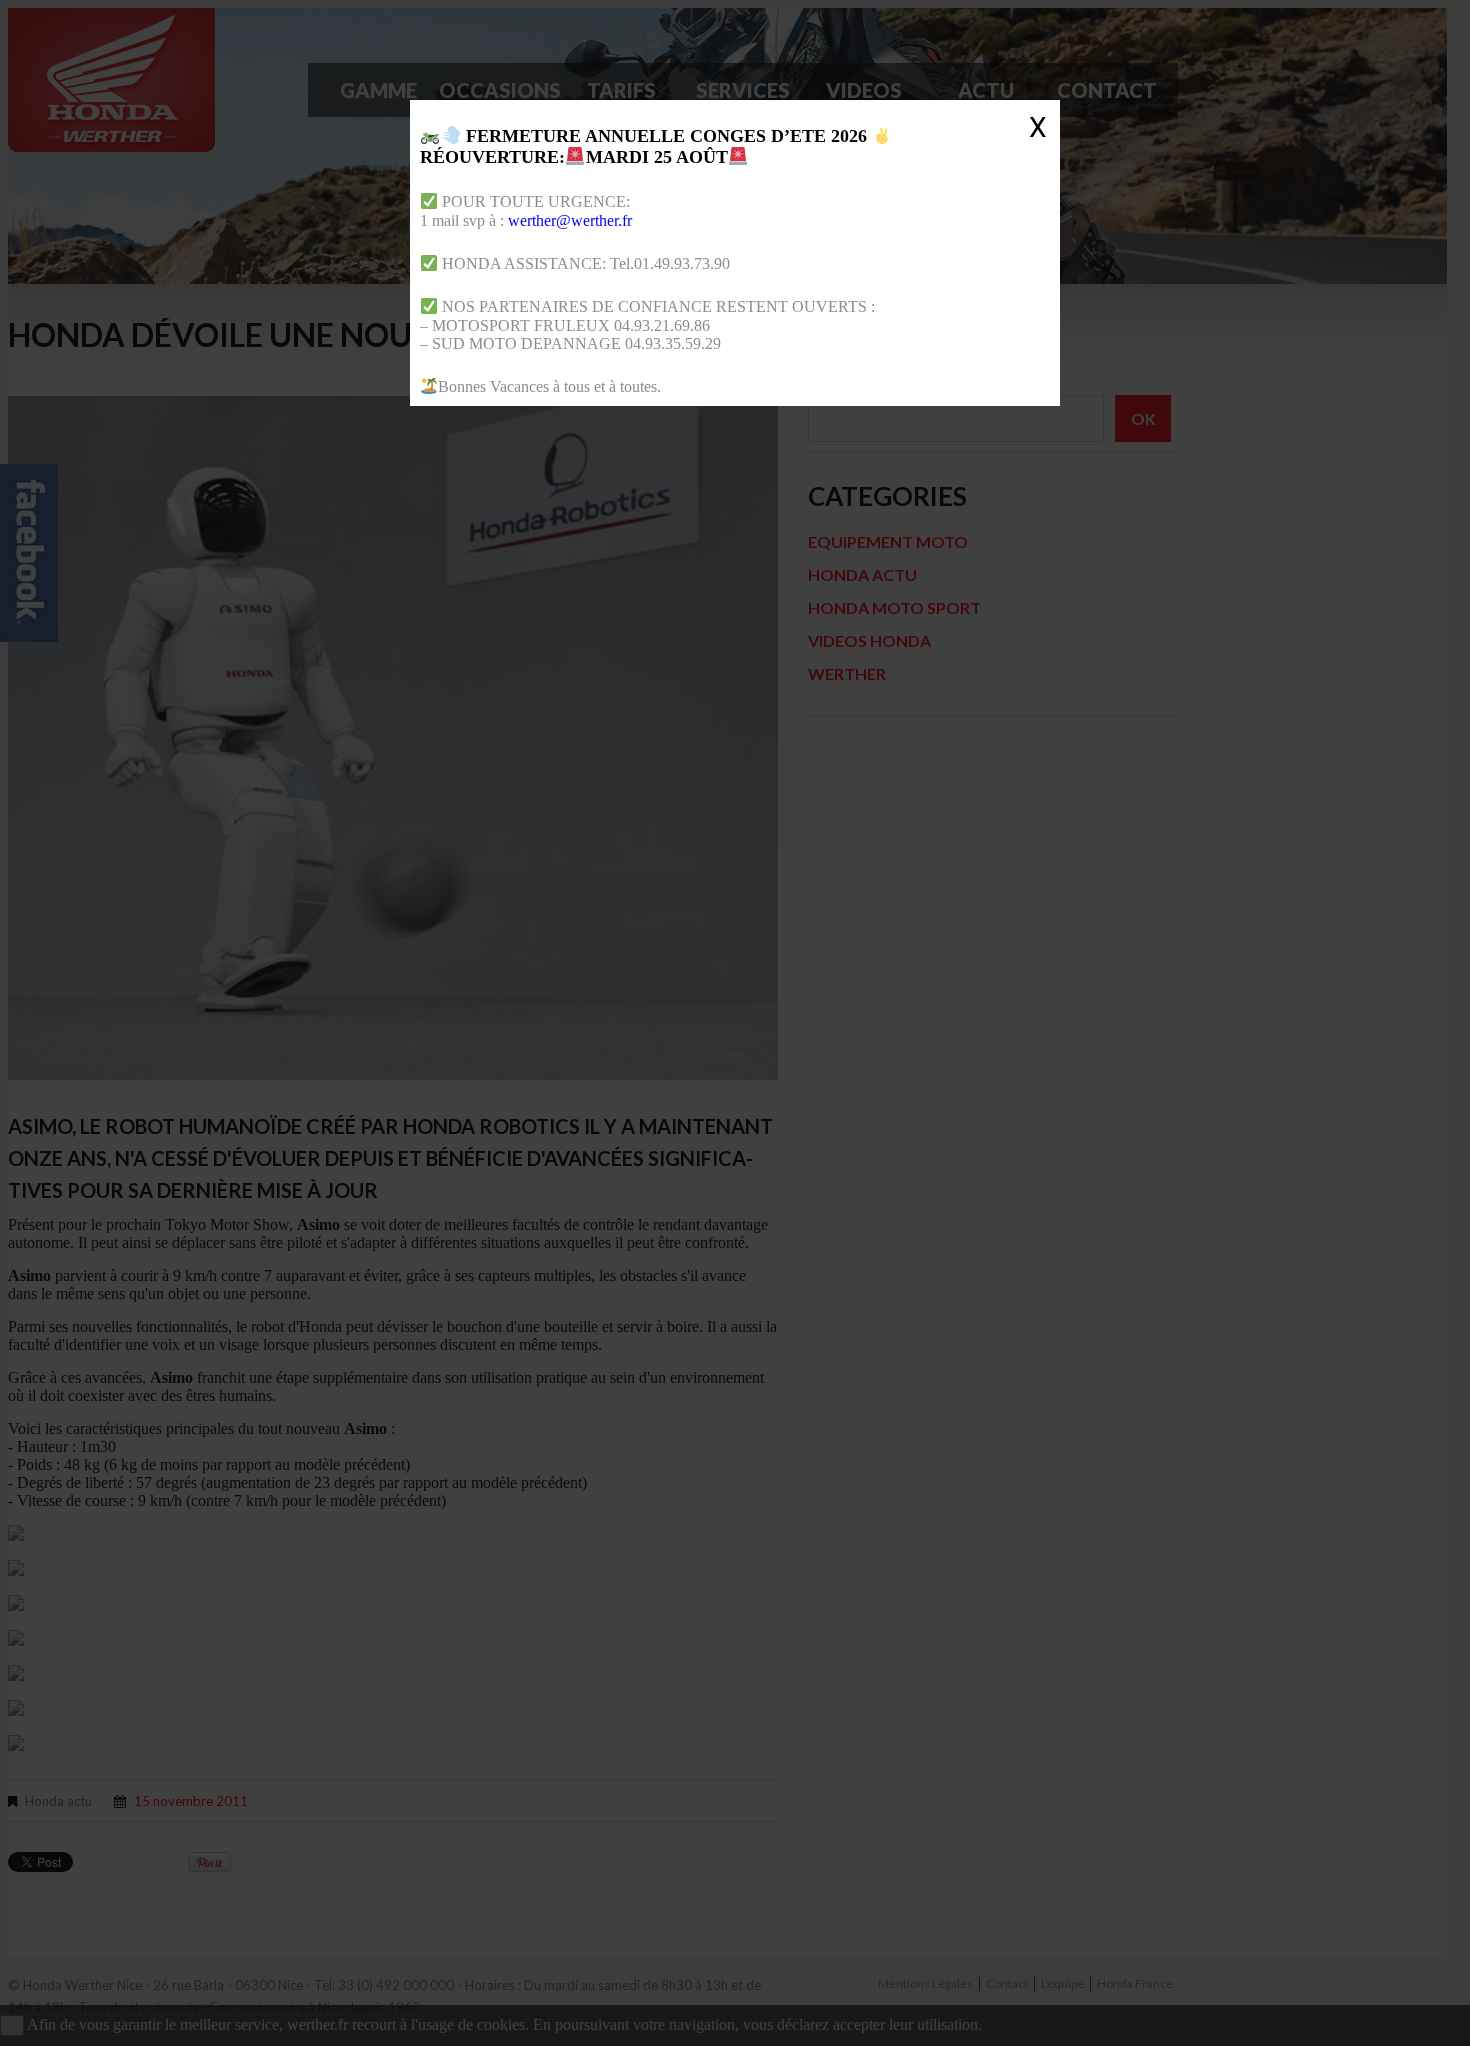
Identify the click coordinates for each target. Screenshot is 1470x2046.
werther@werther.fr (570, 220)
